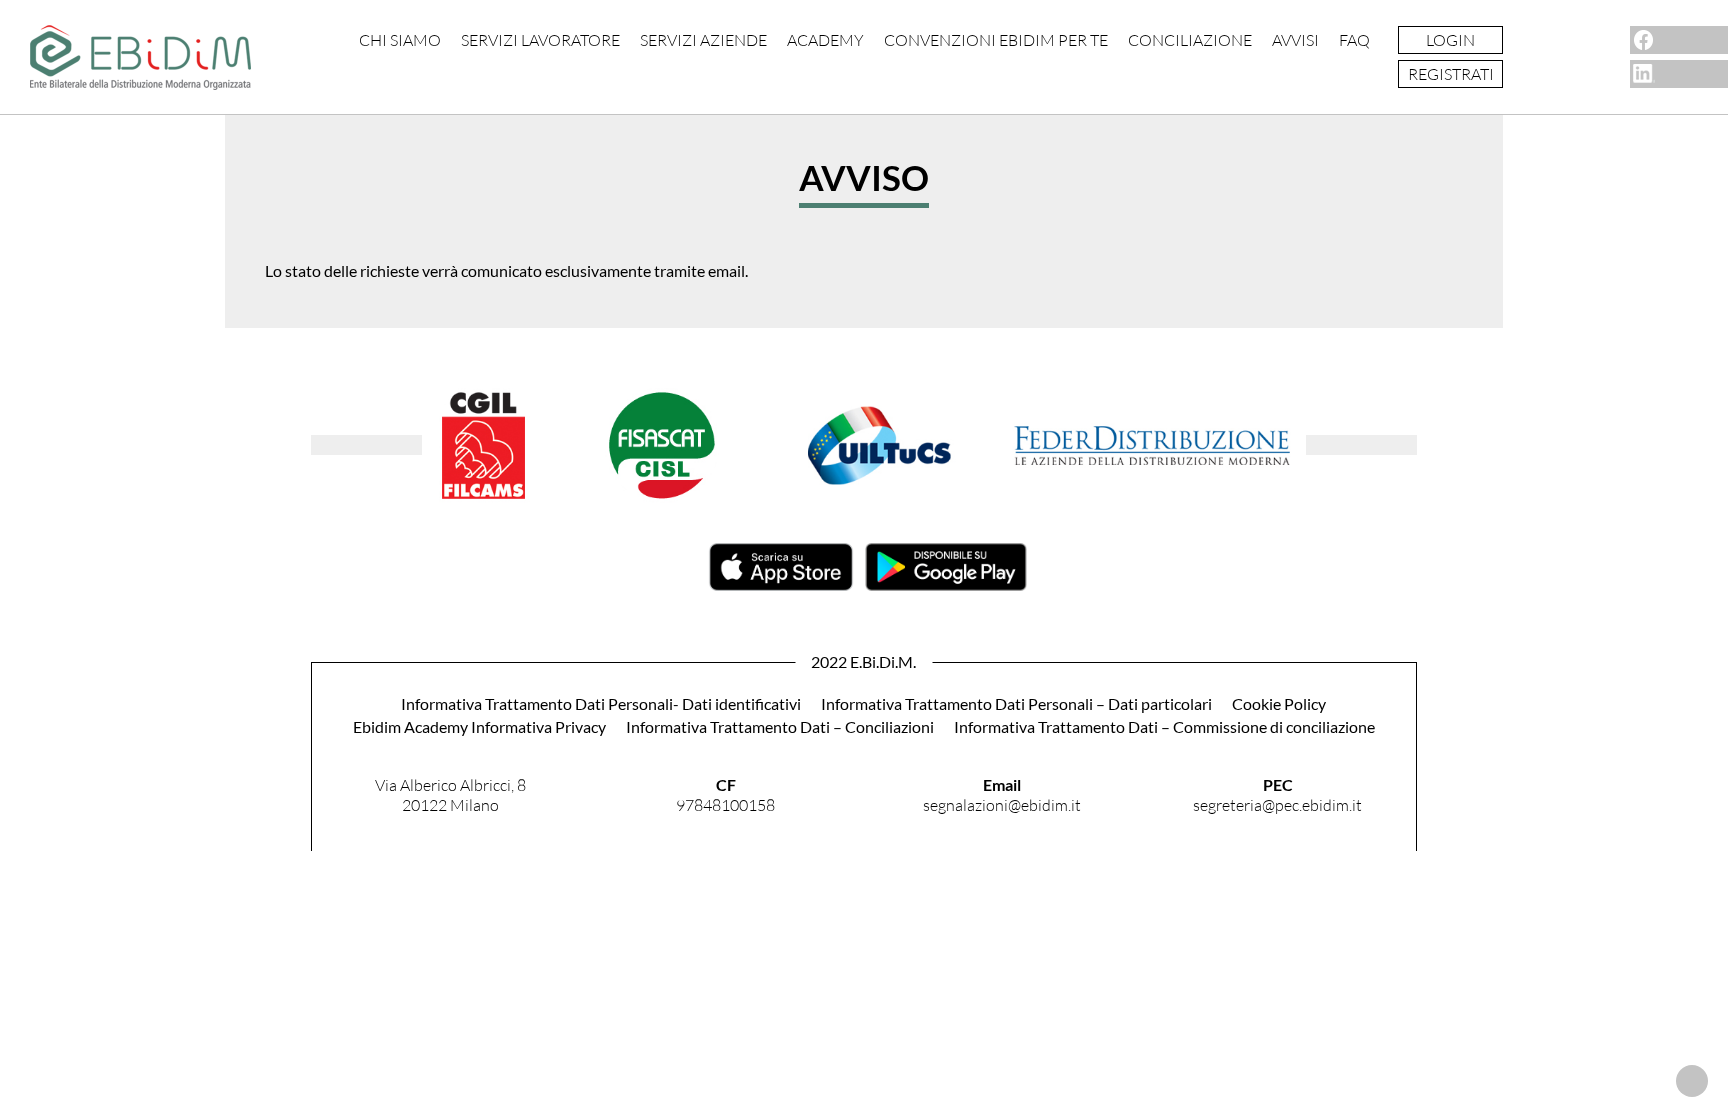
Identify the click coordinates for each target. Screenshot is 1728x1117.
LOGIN (1450, 40)
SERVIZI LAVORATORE (540, 40)
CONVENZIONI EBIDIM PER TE (996, 40)
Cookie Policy (1279, 703)
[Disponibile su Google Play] (946, 584)
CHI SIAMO (400, 40)
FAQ (1354, 40)
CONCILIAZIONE (1190, 40)
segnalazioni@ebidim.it (1002, 805)
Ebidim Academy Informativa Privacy (479, 726)
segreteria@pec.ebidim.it (1277, 805)
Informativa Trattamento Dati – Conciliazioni (780, 726)
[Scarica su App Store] (781, 584)
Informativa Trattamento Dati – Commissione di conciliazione (1164, 726)
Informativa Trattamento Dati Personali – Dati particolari (1016, 703)
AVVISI (1295, 40)
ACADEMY (825, 40)
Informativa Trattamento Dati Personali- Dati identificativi (601, 703)
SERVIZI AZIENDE (703, 40)
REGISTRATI (1451, 74)
